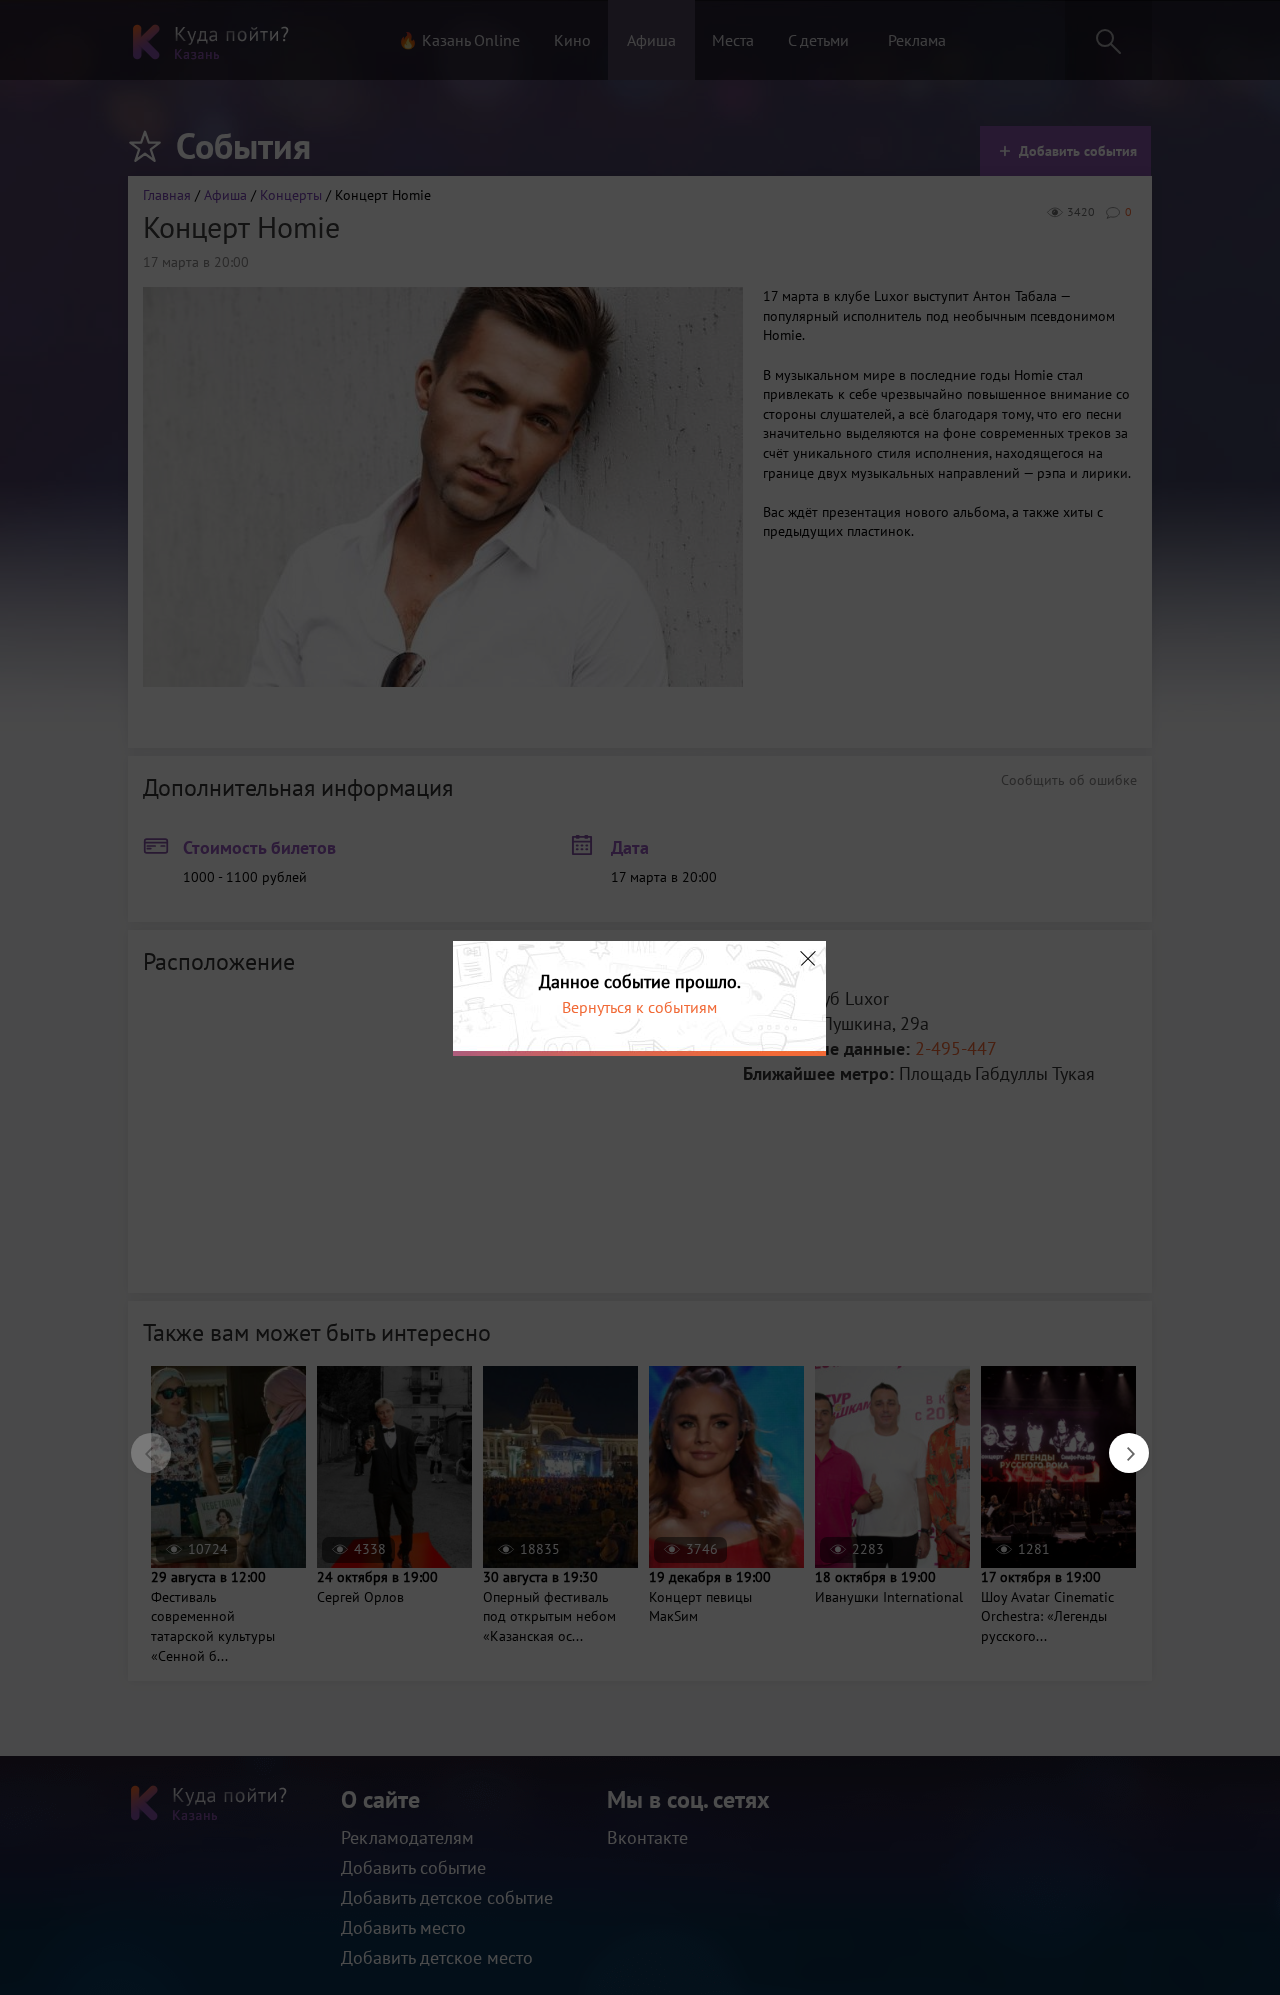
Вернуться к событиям (639, 1007)
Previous (141, 1443)
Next (1119, 1443)
